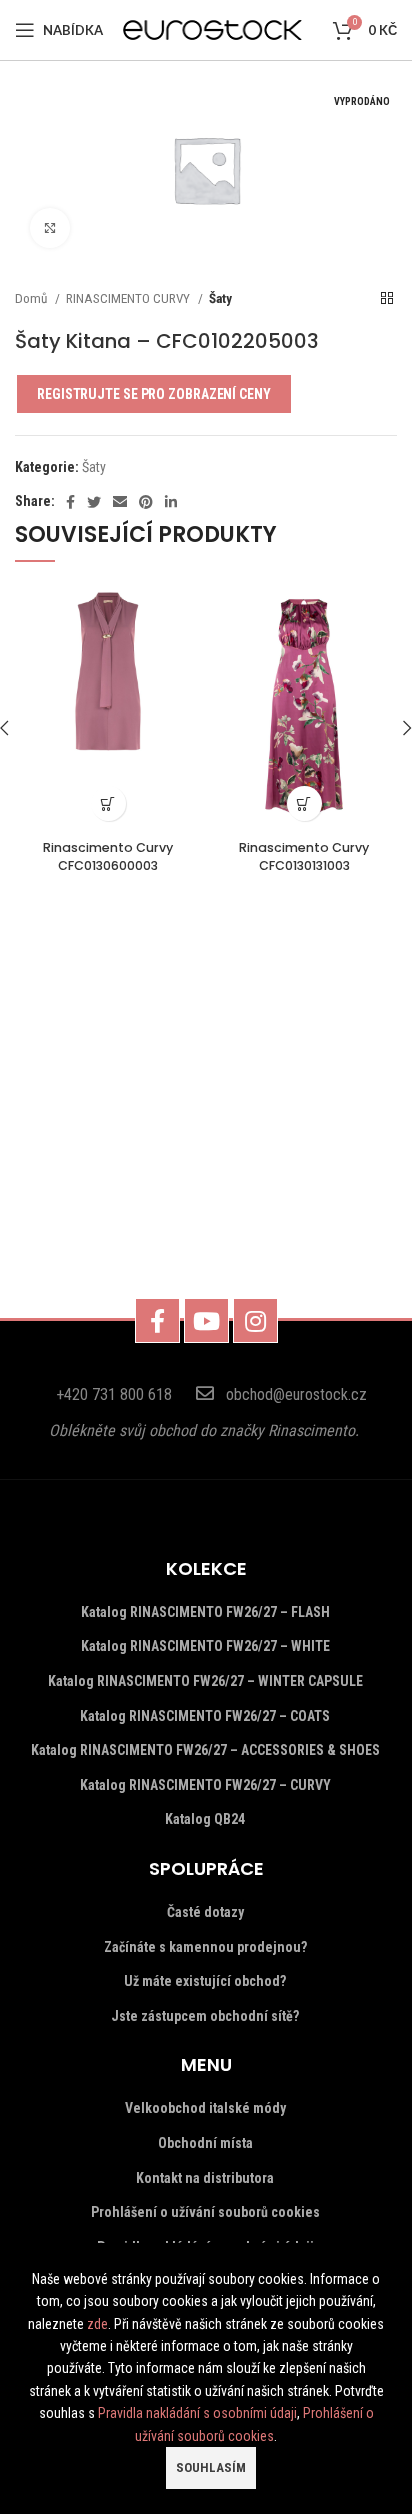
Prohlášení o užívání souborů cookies (205, 2212)
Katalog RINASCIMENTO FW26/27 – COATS (205, 1716)
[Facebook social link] (70, 502)
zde (97, 2324)
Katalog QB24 (205, 1819)
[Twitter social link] (94, 502)
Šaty (220, 298)
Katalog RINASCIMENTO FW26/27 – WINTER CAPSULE (205, 1681)
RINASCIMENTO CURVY (129, 298)
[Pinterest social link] (146, 502)
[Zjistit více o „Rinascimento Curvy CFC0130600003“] (108, 803)
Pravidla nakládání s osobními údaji (197, 2413)
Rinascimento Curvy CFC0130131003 (304, 856)
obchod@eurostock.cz (296, 1394)
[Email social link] (120, 502)
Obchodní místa (205, 2143)
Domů (32, 298)
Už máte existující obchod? (205, 1981)
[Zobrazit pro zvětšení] (50, 228)
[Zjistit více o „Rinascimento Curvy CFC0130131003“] (304, 803)
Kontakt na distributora (205, 2178)
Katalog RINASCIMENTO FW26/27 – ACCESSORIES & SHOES (205, 1750)
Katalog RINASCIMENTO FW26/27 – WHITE (205, 1646)
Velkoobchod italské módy (205, 2108)
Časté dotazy (205, 1912)
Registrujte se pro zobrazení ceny (154, 394)
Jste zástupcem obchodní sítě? (205, 2016)
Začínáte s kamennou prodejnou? (205, 1947)
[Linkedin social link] (171, 502)
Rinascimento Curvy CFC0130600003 (108, 856)
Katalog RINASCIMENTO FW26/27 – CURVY (205, 1785)
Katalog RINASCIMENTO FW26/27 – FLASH (205, 1612)
